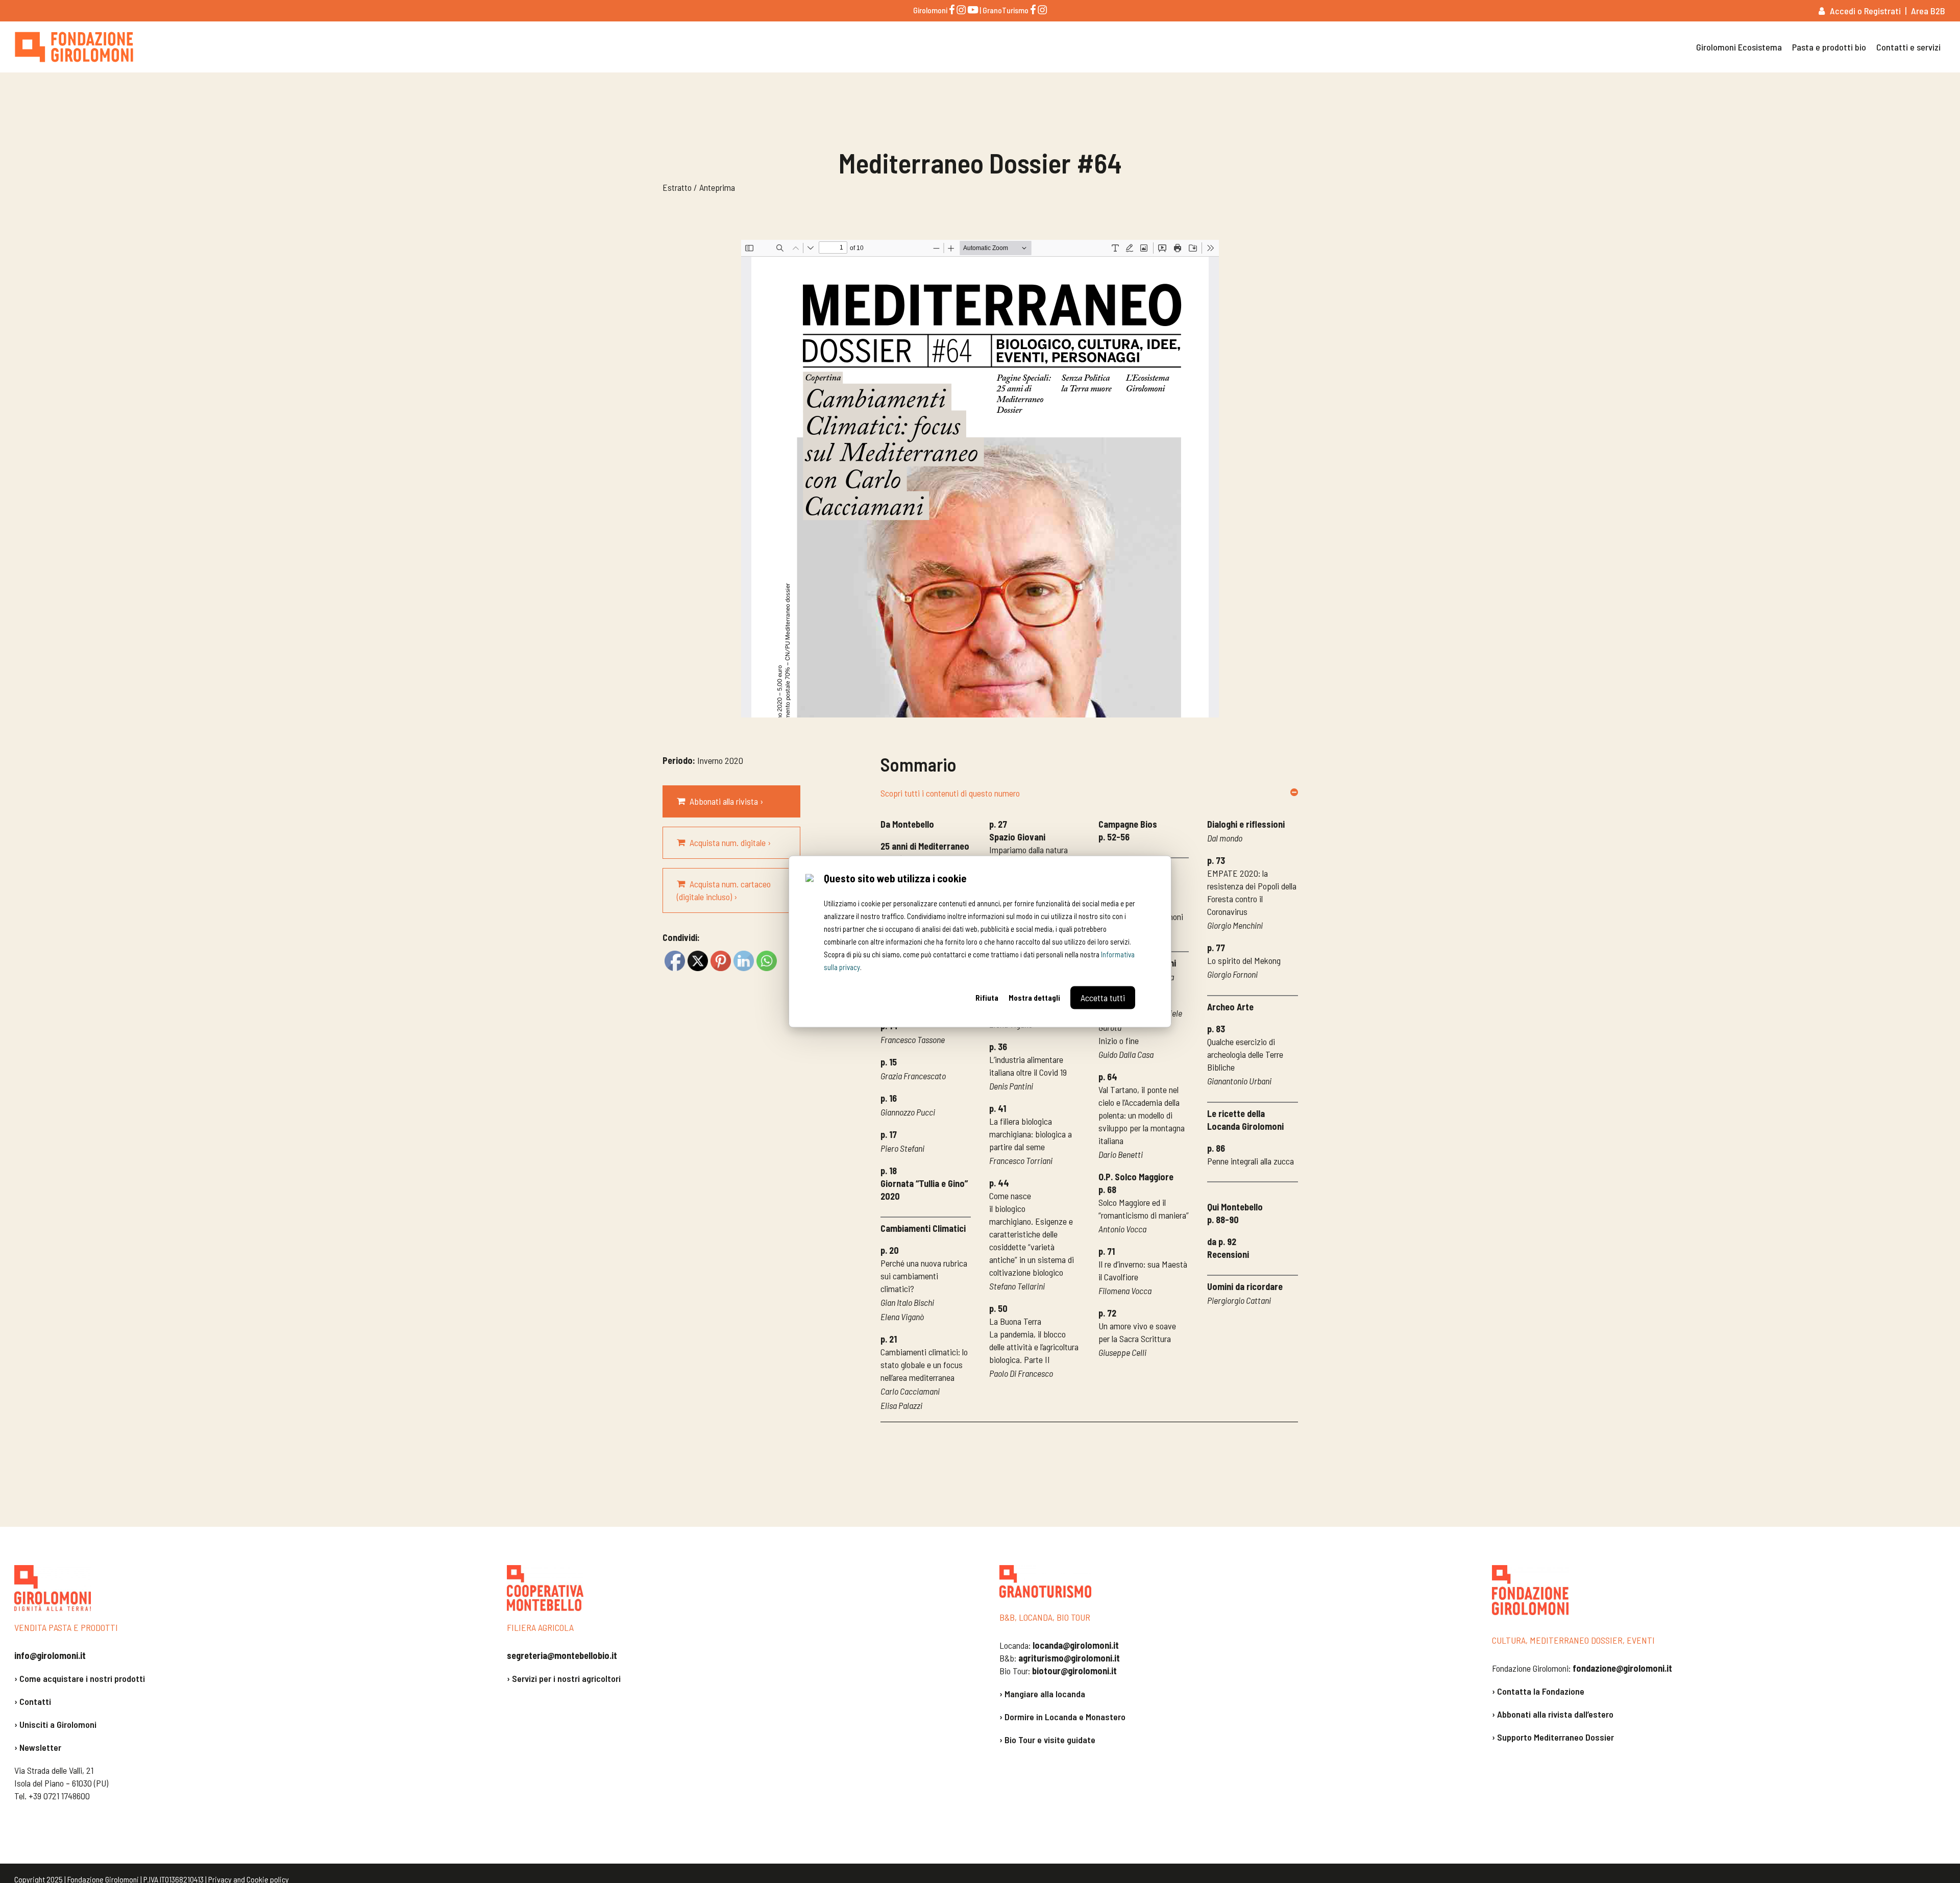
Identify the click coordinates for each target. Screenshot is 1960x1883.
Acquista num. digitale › (730, 843)
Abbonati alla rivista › (726, 801)
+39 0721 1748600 (59, 1796)
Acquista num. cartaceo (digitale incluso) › (724, 890)
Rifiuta (987, 998)
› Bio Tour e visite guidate (1047, 1740)
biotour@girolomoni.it (1074, 1671)
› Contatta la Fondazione (1538, 1691)
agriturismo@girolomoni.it (1069, 1658)
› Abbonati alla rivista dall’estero (1553, 1714)
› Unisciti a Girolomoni (55, 1724)
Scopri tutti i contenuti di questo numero (950, 793)
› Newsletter (38, 1747)
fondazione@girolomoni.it (1622, 1668)
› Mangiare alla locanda (1042, 1694)
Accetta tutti (1103, 998)
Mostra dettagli (1034, 998)
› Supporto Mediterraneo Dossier (1553, 1737)
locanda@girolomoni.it (1076, 1645)
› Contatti (33, 1701)
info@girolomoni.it (50, 1655)
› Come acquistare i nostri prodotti (80, 1678)
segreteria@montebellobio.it (562, 1655)
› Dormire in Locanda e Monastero (1062, 1717)
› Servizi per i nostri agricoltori (564, 1678)
